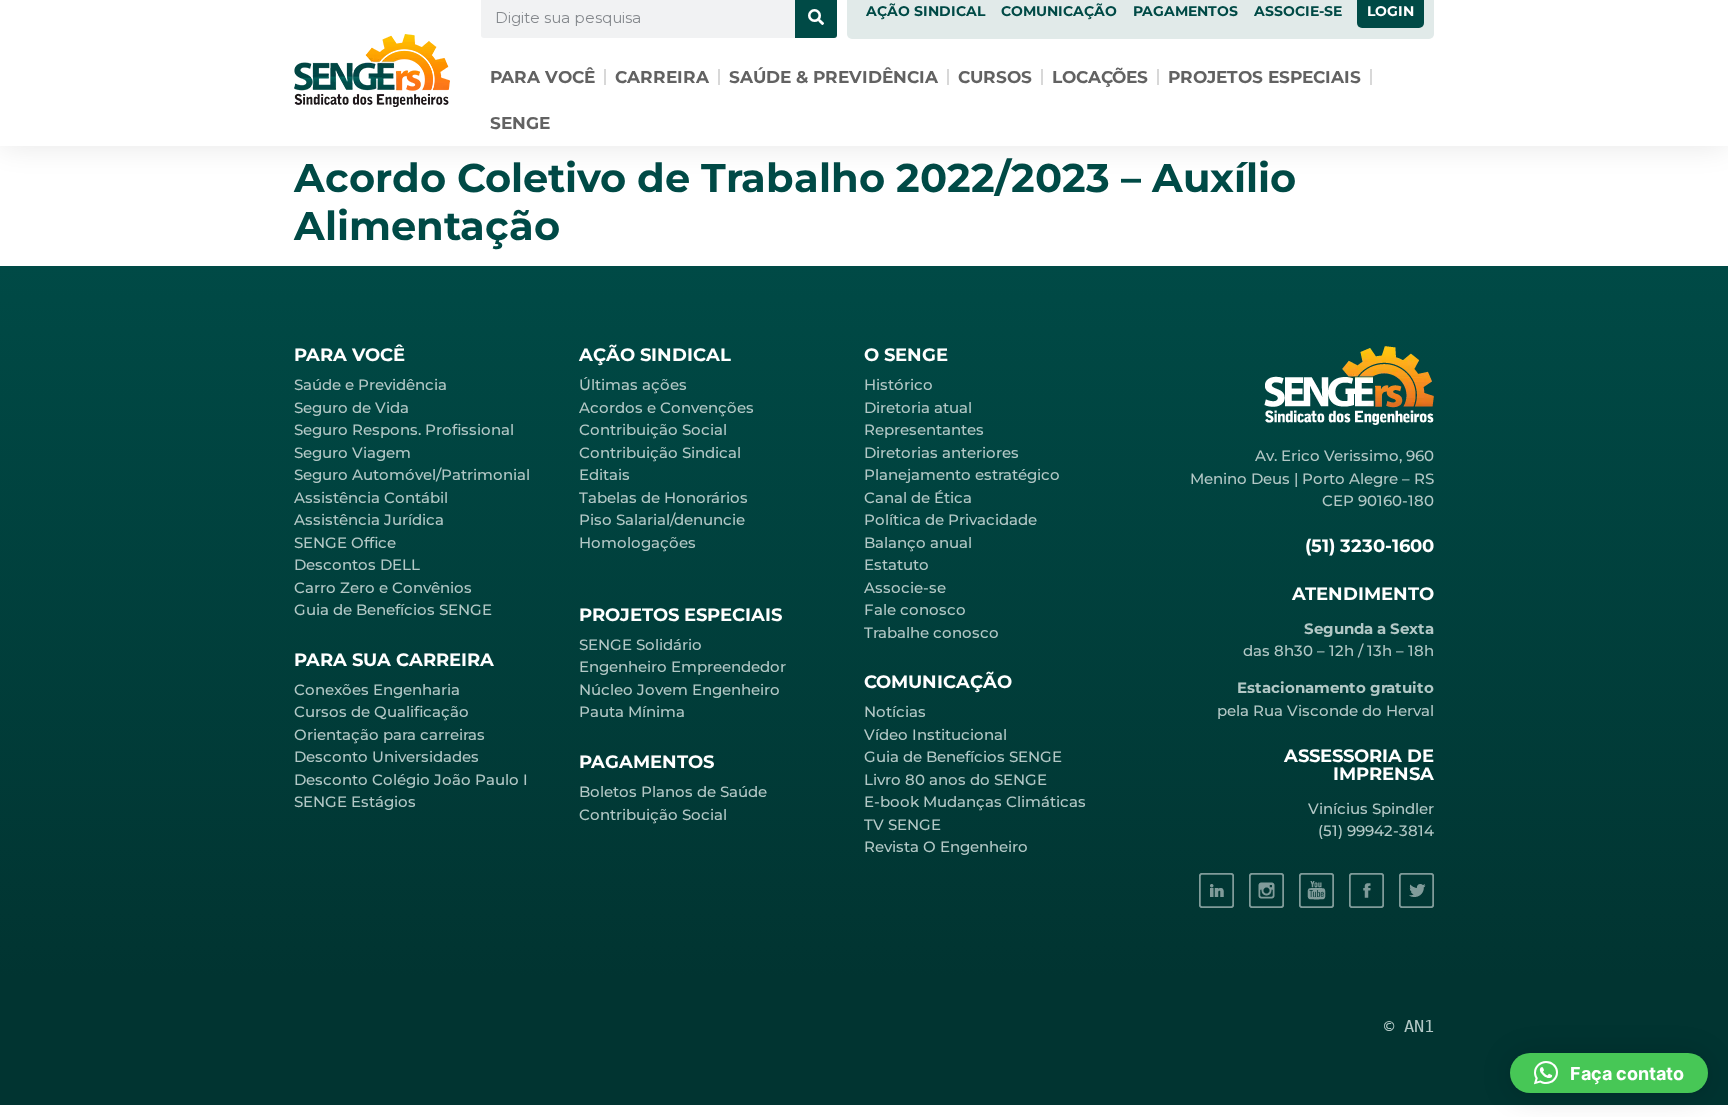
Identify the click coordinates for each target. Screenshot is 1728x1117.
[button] (1609, 1073)
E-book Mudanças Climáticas (975, 801)
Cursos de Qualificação (381, 711)
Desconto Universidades (386, 756)
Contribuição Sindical (660, 452)
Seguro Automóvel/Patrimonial (412, 474)
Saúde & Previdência (833, 77)
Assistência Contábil (371, 497)
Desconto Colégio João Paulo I (411, 779)
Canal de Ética (918, 497)
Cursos (995, 77)
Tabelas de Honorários (663, 497)
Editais (604, 474)
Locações (1100, 77)
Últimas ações (633, 384)
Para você (542, 77)
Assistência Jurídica (369, 519)
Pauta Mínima (632, 711)
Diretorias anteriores (941, 452)
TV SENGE (902, 824)
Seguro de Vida (351, 407)
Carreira (662, 77)
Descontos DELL (357, 564)
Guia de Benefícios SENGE (393, 609)
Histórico (898, 384)
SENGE (520, 123)
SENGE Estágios (355, 801)
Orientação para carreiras (389, 734)
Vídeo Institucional (935, 734)
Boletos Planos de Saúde (673, 791)
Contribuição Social (653, 429)
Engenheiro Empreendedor (682, 666)
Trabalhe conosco (931, 632)
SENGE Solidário (640, 644)
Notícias (895, 711)
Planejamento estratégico (962, 474)
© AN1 (1409, 1026)
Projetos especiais (1264, 77)
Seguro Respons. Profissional (404, 429)
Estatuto (896, 564)
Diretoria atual (918, 407)
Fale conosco (915, 609)
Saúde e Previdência (370, 384)
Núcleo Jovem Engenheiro (679, 689)
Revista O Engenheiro (946, 846)
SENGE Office (345, 542)
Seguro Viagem (352, 452)
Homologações (637, 542)
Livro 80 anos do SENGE (955, 779)
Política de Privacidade (950, 519)
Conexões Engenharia (377, 689)
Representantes (924, 429)
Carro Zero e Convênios (383, 587)
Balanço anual (918, 542)
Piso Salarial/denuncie (662, 519)
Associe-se (905, 587)
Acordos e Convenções (666, 407)
